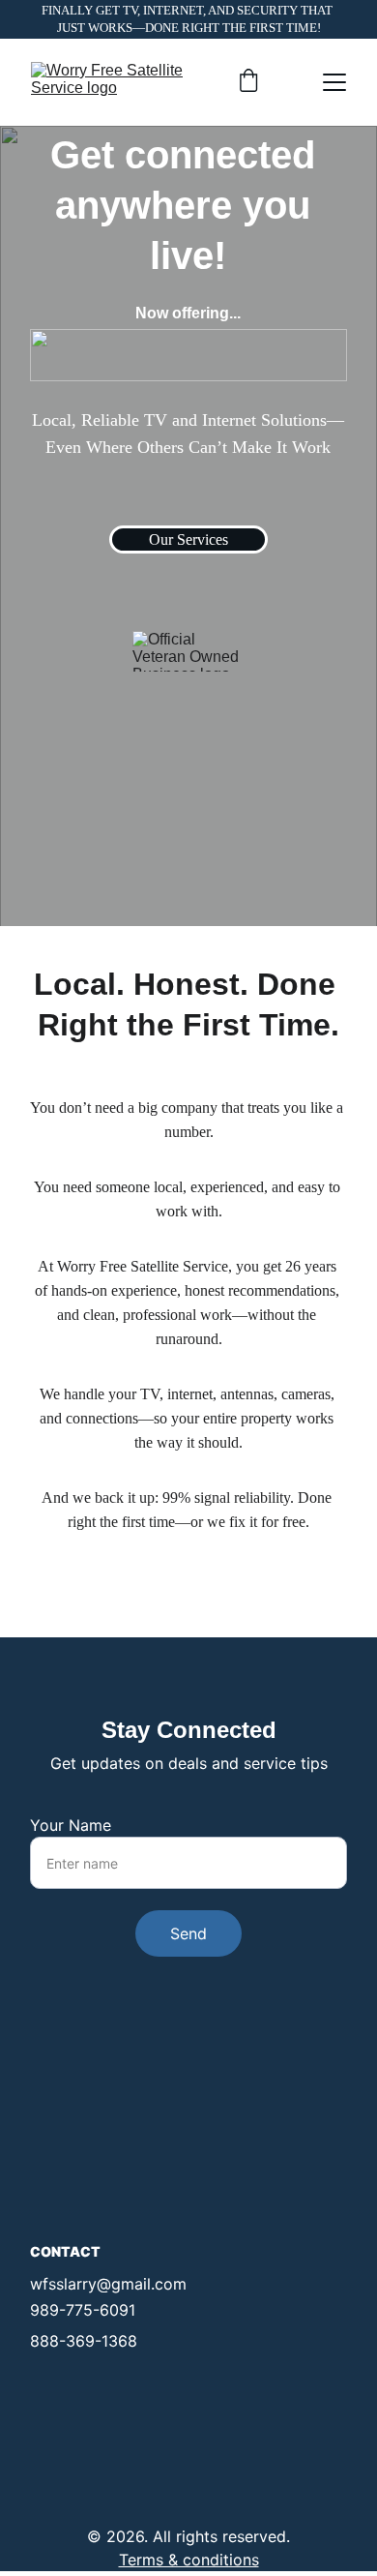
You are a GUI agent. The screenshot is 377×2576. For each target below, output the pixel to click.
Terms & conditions (189, 2560)
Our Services (188, 539)
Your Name (71, 1825)
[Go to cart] (248, 82)
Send (188, 1933)
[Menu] (334, 82)
